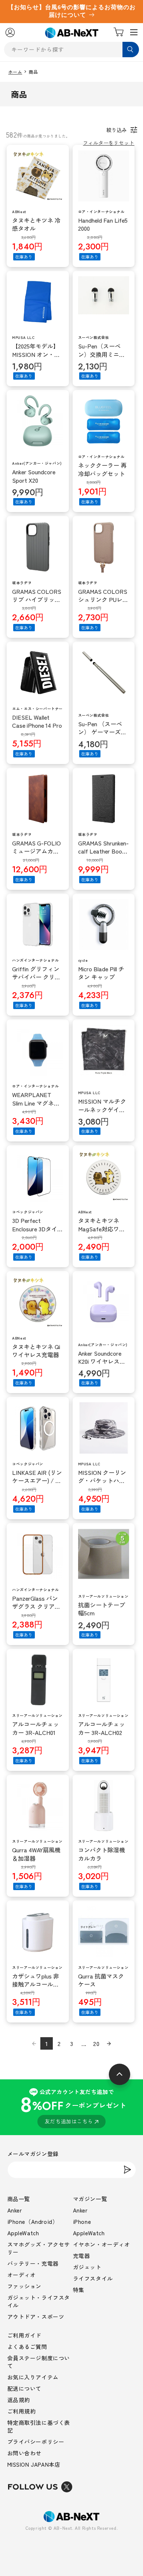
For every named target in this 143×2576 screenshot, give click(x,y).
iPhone (82, 2221)
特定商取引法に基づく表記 (39, 2426)
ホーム (15, 72)
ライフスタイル (93, 2278)
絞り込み (117, 130)
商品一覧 (19, 2199)
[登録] (128, 2170)
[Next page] (109, 2043)
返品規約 (19, 2400)
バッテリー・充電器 (33, 2263)
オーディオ (22, 2275)
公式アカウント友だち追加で (73, 2106)
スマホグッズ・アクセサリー (39, 2248)
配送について (25, 2388)
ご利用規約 (22, 2411)
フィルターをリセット (109, 143)
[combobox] (72, 50)
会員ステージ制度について (39, 2362)
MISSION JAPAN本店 (34, 2464)
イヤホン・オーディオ (102, 2244)
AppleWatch (23, 2233)
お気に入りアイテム (33, 2377)
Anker (15, 2210)
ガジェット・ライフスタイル (39, 2301)
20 (96, 2043)
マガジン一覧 (90, 2199)
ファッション (25, 2286)
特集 (79, 2290)
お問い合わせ (25, 2453)
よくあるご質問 (27, 2347)
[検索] (131, 50)
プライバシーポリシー (36, 2442)
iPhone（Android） (33, 2221)
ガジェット (87, 2267)
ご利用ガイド (25, 2335)
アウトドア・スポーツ (36, 2316)
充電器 (82, 2256)
